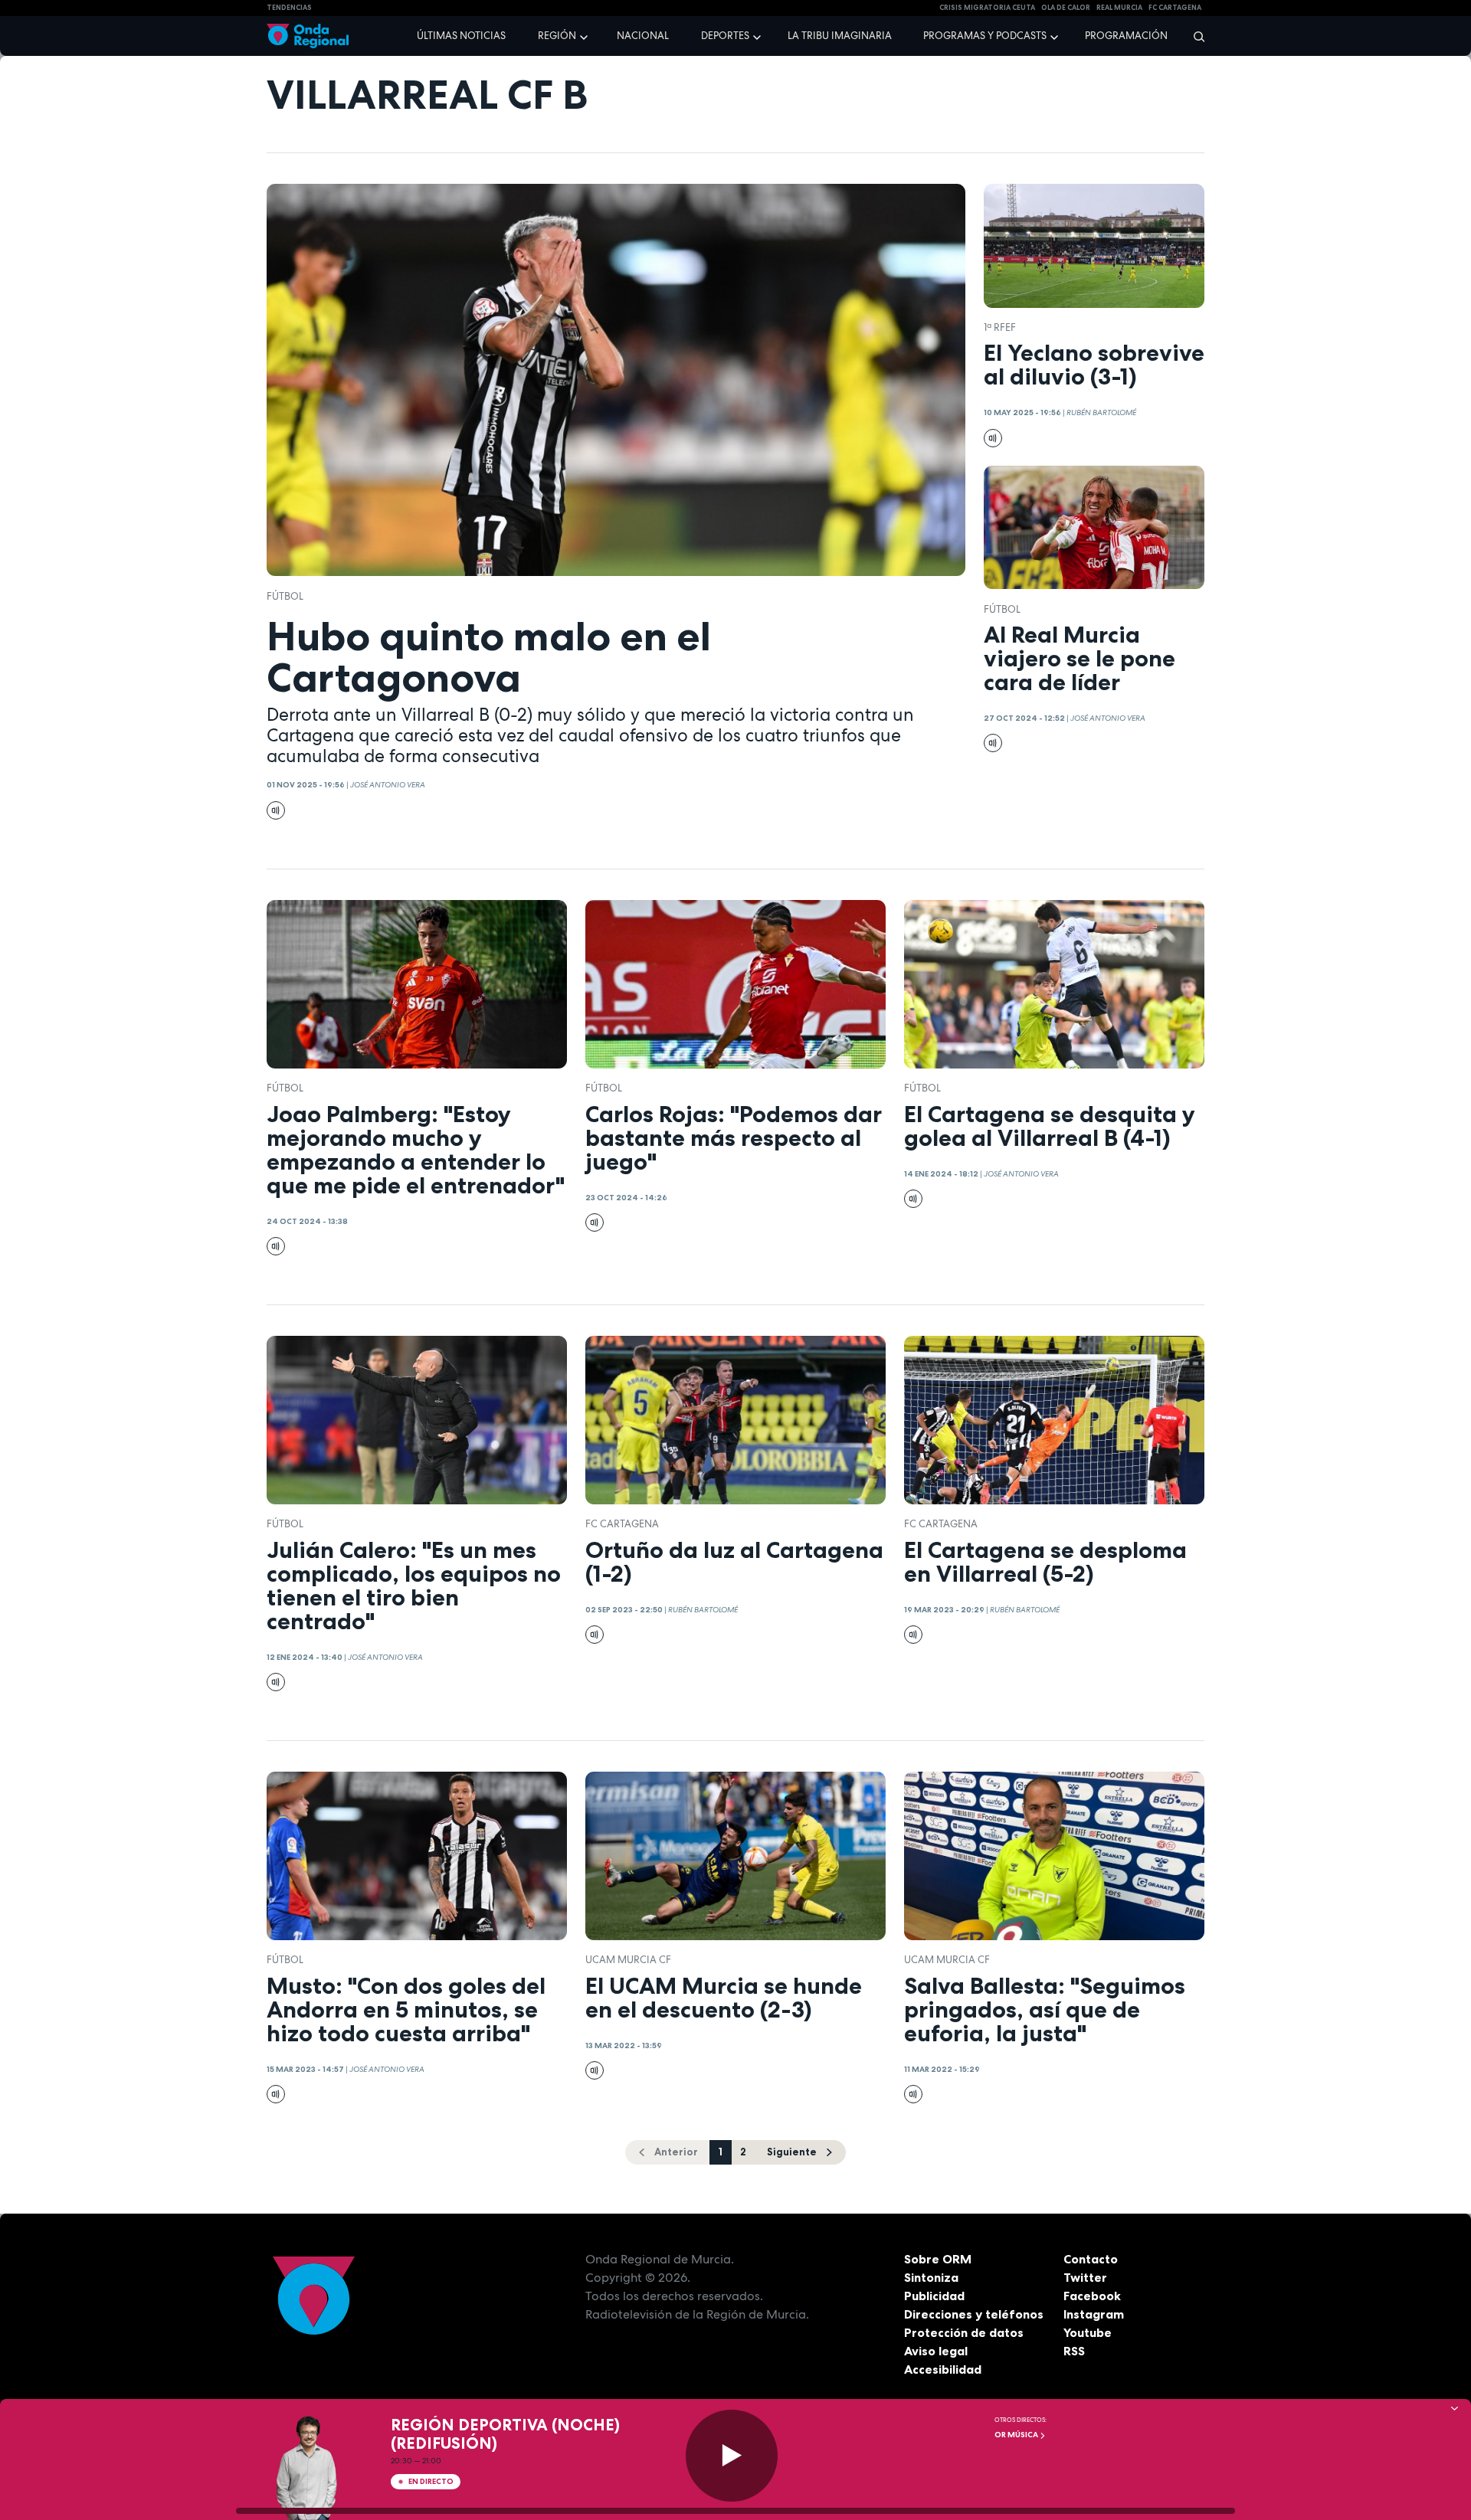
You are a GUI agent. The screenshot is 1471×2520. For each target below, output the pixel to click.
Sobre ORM (938, 2259)
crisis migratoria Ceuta (987, 8)
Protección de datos (964, 2332)
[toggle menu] (585, 35)
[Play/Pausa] (732, 2456)
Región (557, 36)
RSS (1074, 2351)
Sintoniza (931, 2277)
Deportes (725, 36)
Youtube (1088, 2332)
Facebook (1092, 2296)
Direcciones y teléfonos (974, 2314)
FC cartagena (1175, 8)
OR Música (1017, 2435)
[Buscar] (1194, 36)
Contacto (1091, 2259)
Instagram (1094, 2314)
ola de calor (1066, 8)
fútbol (285, 596)
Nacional (643, 36)
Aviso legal (936, 2351)
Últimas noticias (461, 36)
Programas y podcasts (985, 36)
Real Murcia (1119, 8)
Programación (1126, 36)
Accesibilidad (943, 2369)
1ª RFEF (1000, 327)
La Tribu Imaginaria (840, 36)
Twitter (1085, 2277)
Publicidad (934, 2296)
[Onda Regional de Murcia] (308, 36)
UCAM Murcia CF (628, 1960)
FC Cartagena (622, 1524)
